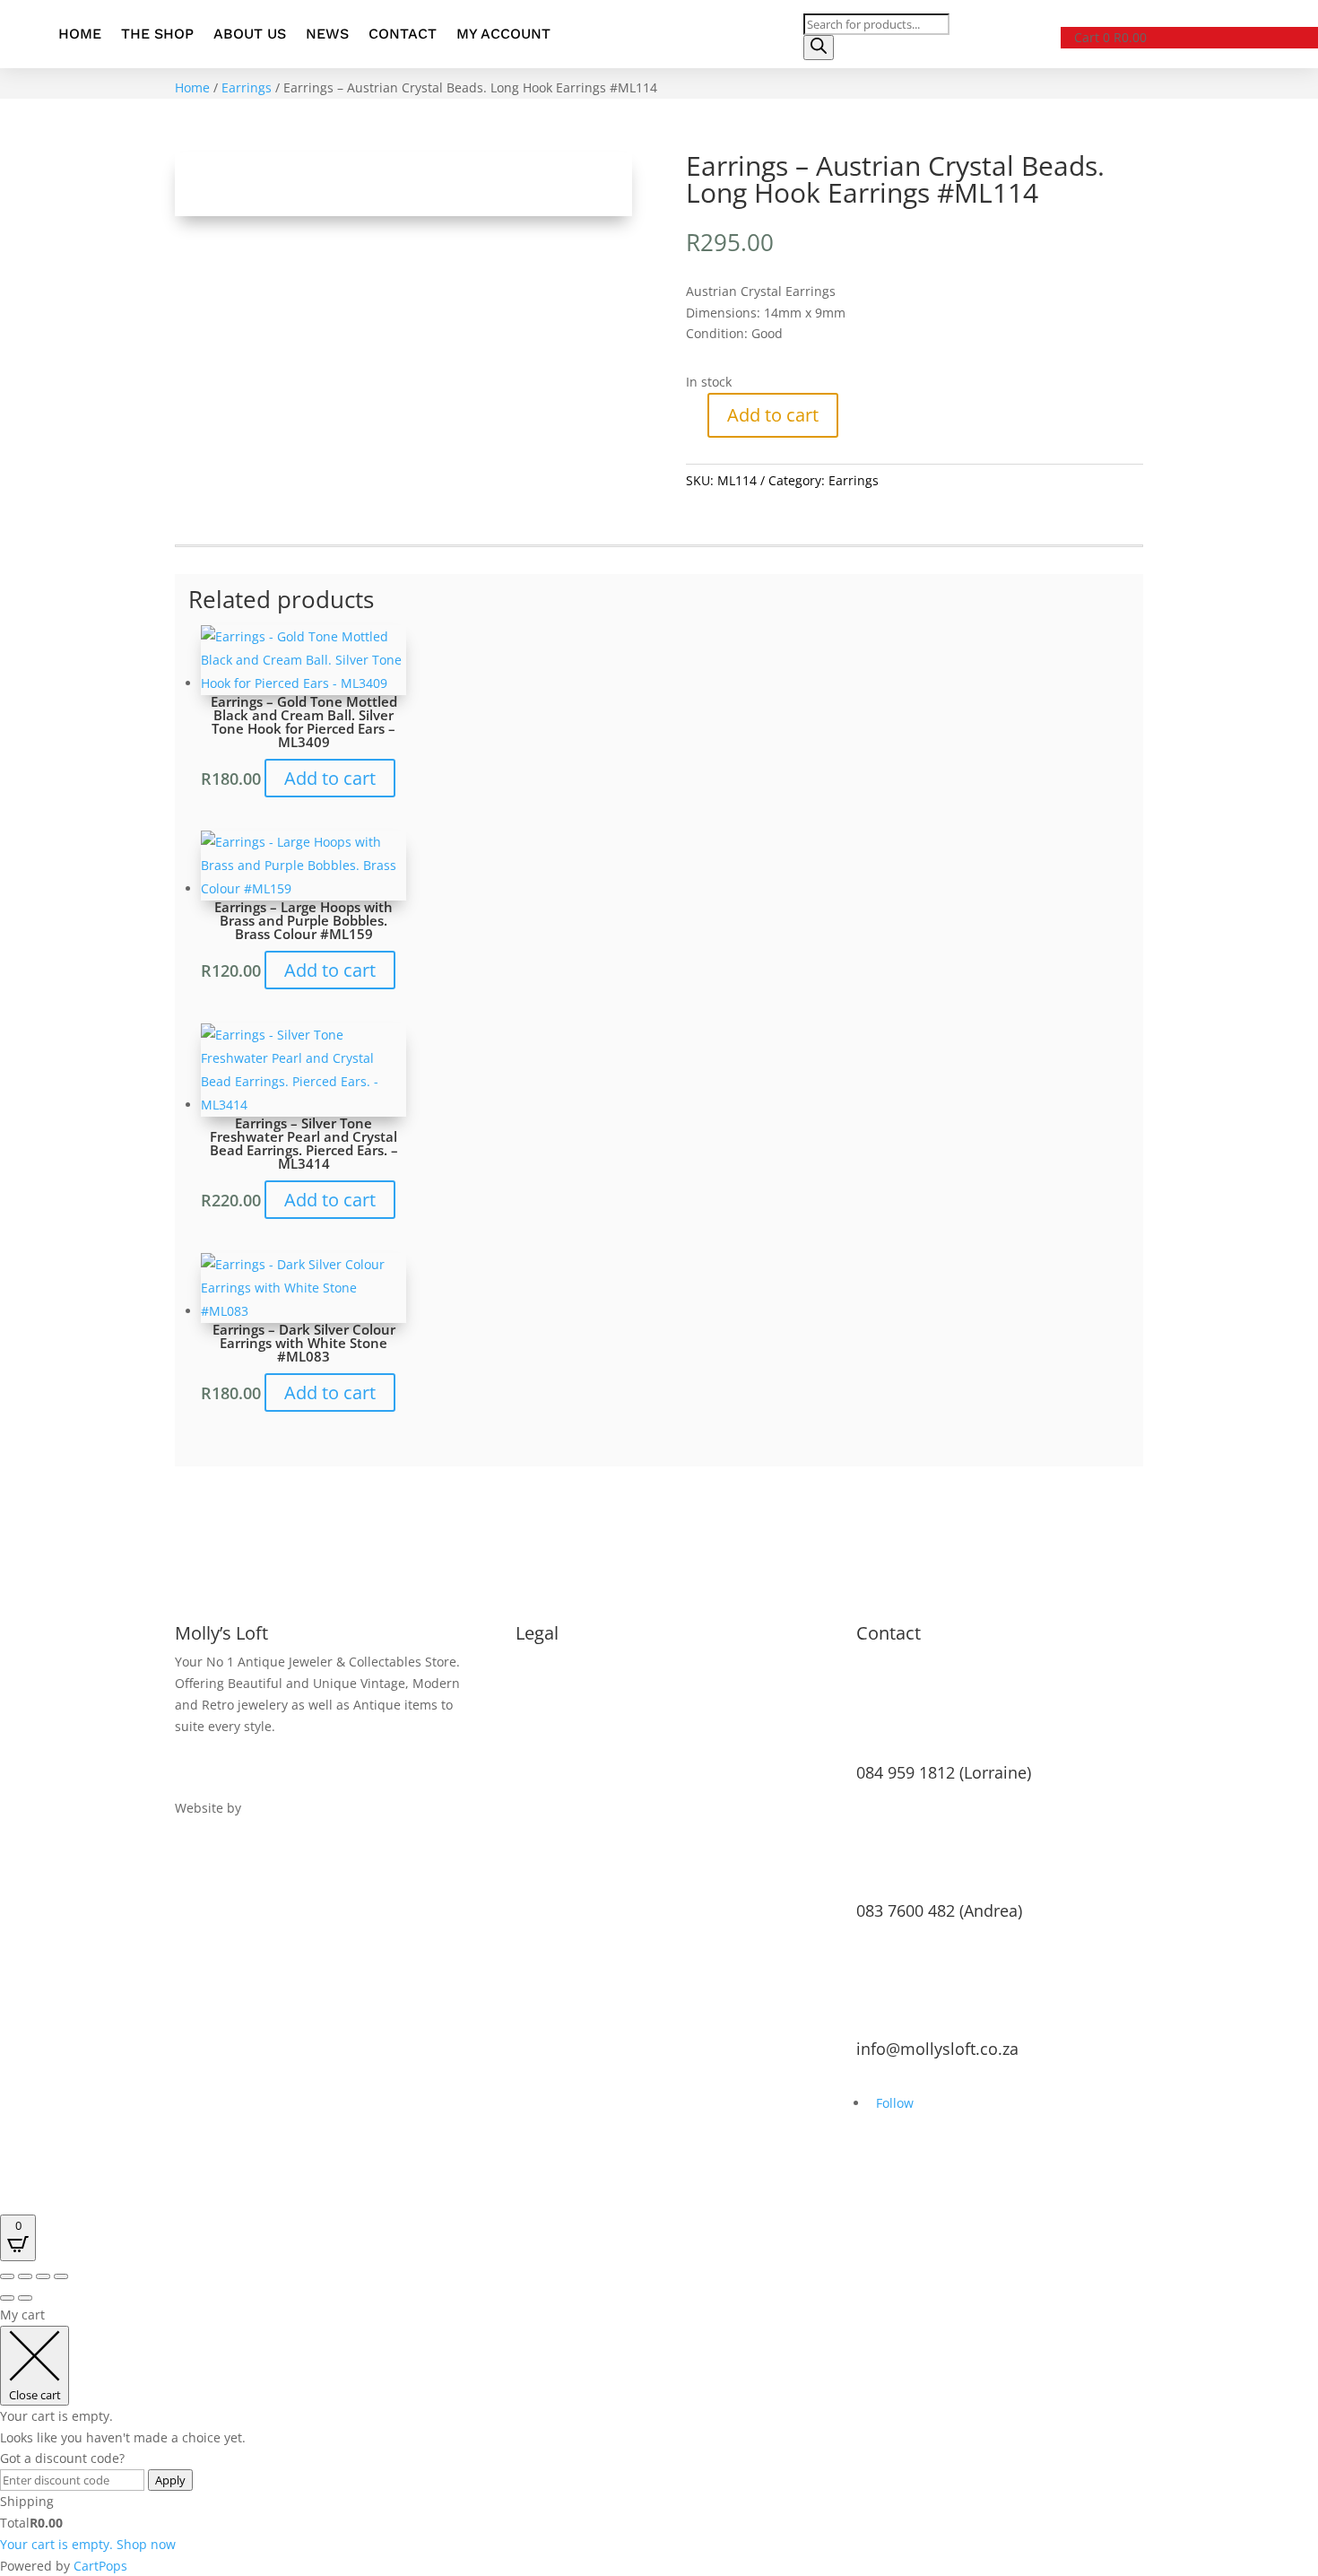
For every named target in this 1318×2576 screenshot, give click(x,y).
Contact (403, 34)
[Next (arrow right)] (25, 2298)
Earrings (247, 87)
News (327, 34)
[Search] (819, 48)
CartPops (100, 2566)
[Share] (43, 2276)
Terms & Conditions (577, 1662)
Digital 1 (269, 1808)
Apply (170, 2480)
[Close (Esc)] (61, 2276)
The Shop (157, 34)
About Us (250, 34)
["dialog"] (659, 2440)
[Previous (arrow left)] (7, 2298)
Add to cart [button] (330, 778)
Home (80, 34)
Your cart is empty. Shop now (88, 2544)
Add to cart (773, 415)
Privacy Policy (555, 1683)
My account (503, 34)
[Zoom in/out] (7, 2276)
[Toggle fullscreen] (25, 2276)
